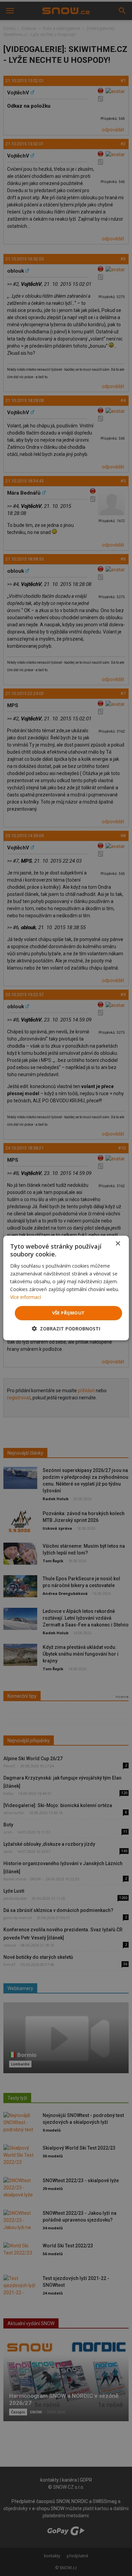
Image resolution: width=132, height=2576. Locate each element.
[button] (66, 1329)
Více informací (26, 1297)
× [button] (118, 1244)
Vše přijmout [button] (69, 1313)
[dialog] (66, 1288)
